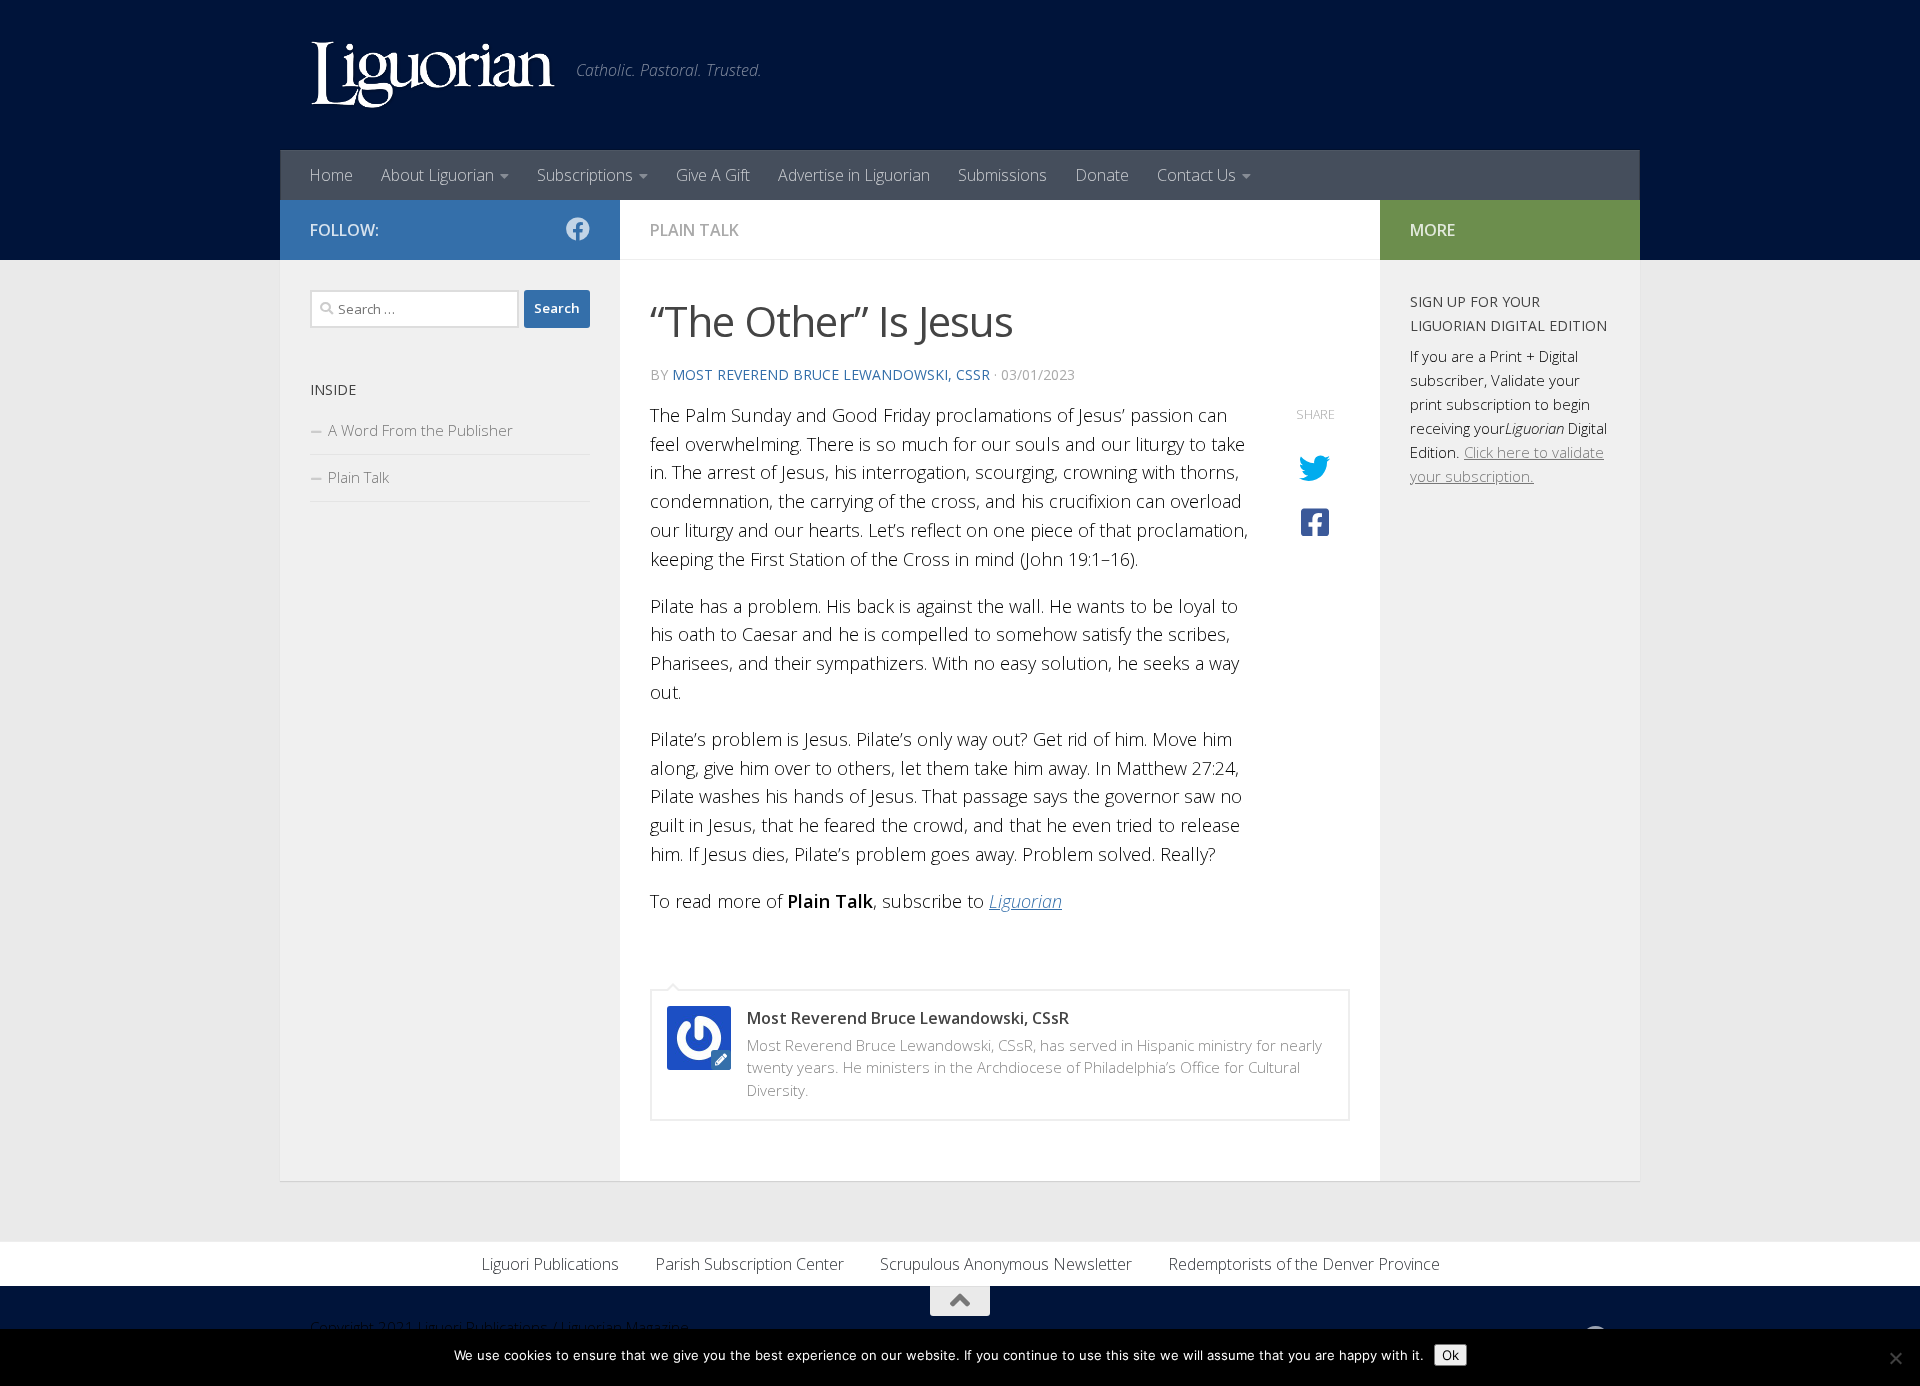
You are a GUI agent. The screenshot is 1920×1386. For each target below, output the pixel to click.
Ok (1450, 1355)
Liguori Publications (550, 1264)
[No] (1895, 1358)
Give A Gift (713, 175)
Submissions (1002, 175)
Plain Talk (694, 230)
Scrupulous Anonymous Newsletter (1006, 1264)
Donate (1102, 175)
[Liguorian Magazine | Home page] (433, 75)
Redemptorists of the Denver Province (1304, 1264)
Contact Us (1196, 175)
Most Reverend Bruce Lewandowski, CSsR (831, 374)
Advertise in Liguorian (854, 175)
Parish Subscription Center (749, 1264)
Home (331, 175)
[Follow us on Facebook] (578, 229)
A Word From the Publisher (420, 430)
